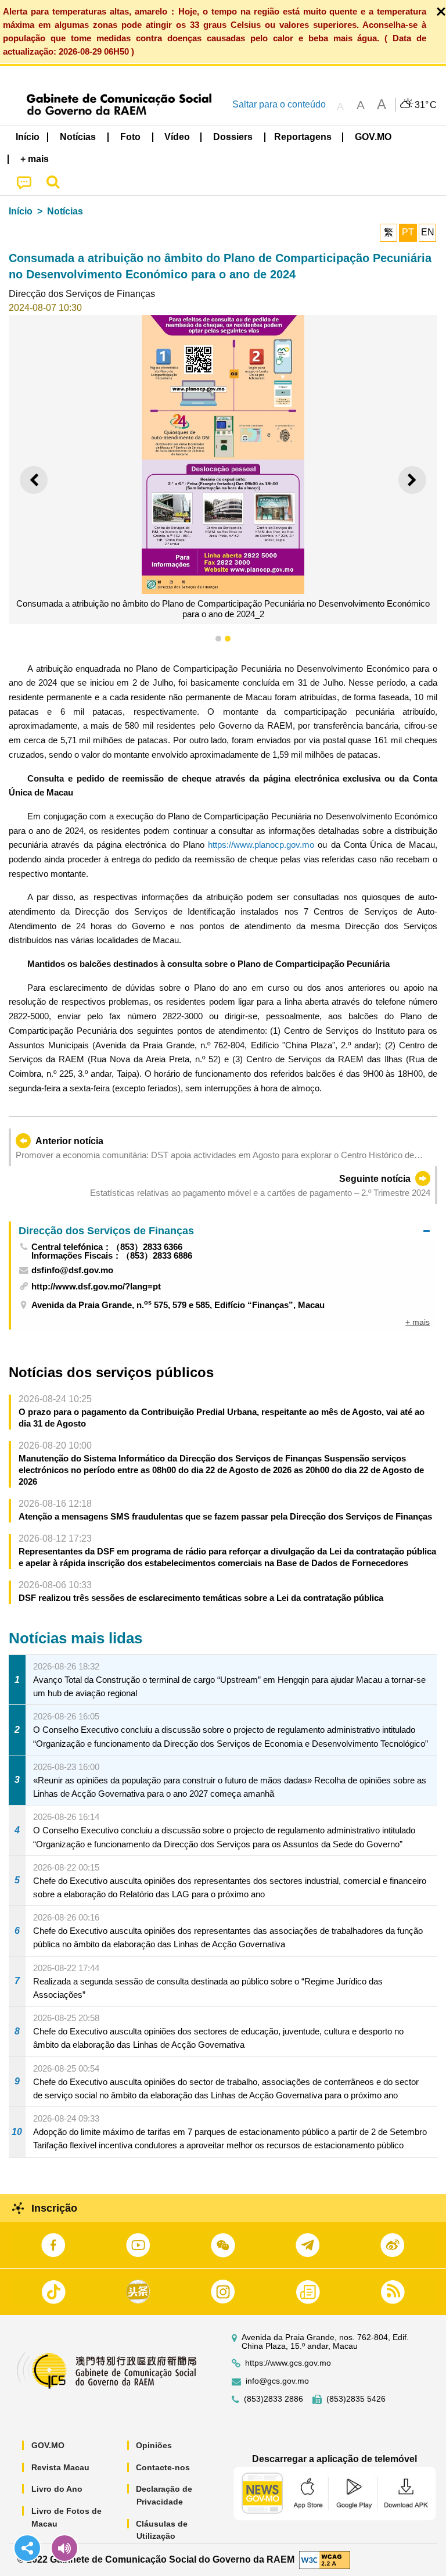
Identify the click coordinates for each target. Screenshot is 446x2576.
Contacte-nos (163, 2467)
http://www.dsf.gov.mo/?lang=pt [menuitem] (96, 1286)
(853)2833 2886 (274, 2399)
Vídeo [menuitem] (177, 137)
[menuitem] (78, 137)
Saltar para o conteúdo (279, 104)
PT (408, 232)
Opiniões (154, 2445)
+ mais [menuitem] (418, 1322)
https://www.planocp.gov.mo (261, 845)
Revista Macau (60, 2467)
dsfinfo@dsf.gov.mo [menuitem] (72, 1270)
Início (21, 211)
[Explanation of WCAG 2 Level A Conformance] (325, 2559)
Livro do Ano (57, 2489)
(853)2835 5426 (356, 2399)
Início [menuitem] (28, 137)
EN (428, 232)
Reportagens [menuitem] (303, 137)
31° (426, 105)
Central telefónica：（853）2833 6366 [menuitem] (107, 1247)
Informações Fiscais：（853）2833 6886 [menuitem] (112, 1255)
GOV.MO (48, 2445)
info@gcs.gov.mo (277, 2381)
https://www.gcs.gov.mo (288, 2363)
